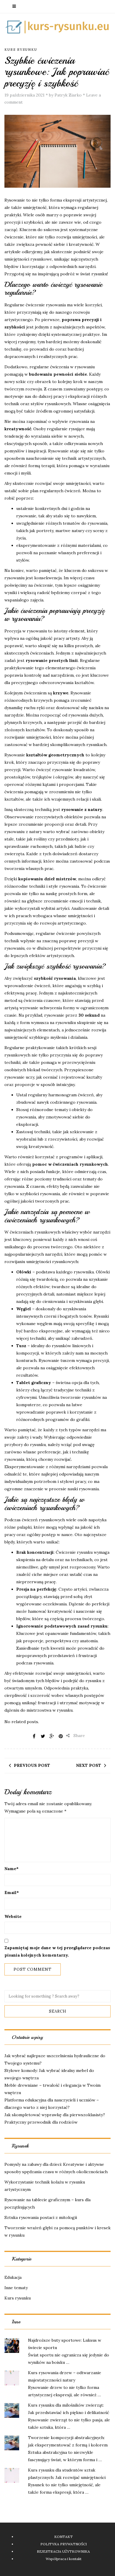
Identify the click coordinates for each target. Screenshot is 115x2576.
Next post (89, 1765)
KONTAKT (64, 2537)
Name (11, 1869)
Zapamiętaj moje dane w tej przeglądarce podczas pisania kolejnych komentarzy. (57, 1951)
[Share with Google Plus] (52, 1736)
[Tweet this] (43, 1736)
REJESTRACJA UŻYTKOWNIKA (63, 2551)
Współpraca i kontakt (64, 2559)
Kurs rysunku (21, 50)
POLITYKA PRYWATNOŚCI (64, 2544)
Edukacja (13, 2277)
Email (12, 1893)
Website (13, 1916)
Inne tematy (16, 2288)
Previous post (32, 1765)
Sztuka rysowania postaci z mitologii (41, 2217)
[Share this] (34, 1736)
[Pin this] (61, 1736)
